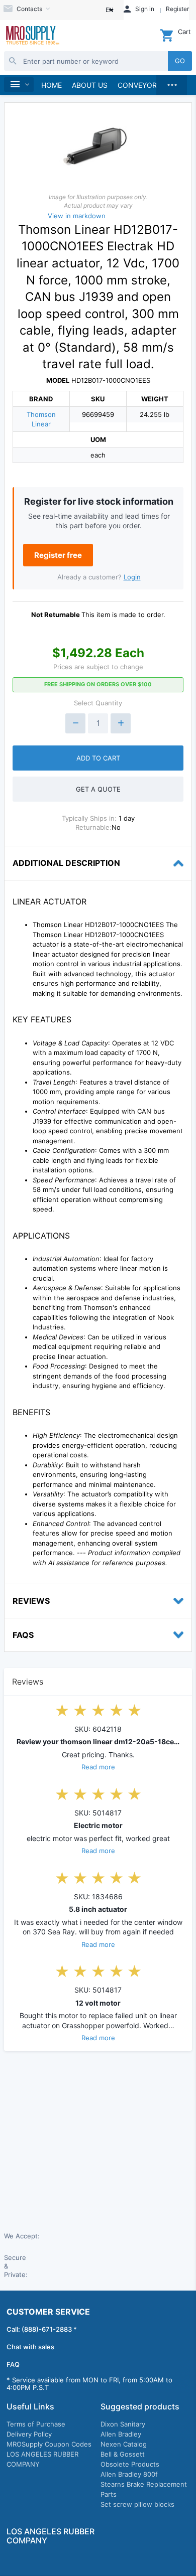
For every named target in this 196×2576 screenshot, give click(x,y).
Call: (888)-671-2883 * (42, 2329)
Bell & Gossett (123, 2454)
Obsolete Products (130, 2464)
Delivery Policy (29, 2434)
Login (132, 577)
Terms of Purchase (36, 2424)
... (172, 82)
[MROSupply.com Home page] (32, 36)
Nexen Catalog (124, 2444)
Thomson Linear (41, 419)
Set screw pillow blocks (137, 2504)
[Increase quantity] (121, 723)
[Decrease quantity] (75, 723)
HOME (52, 85)
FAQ (13, 2364)
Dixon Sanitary (123, 2424)
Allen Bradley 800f (129, 2474)
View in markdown (77, 216)
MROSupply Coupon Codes (49, 2444)
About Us (90, 85)
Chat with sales (30, 2347)
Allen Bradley (121, 2434)
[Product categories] (19, 85)
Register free (58, 555)
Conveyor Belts (149, 85)
